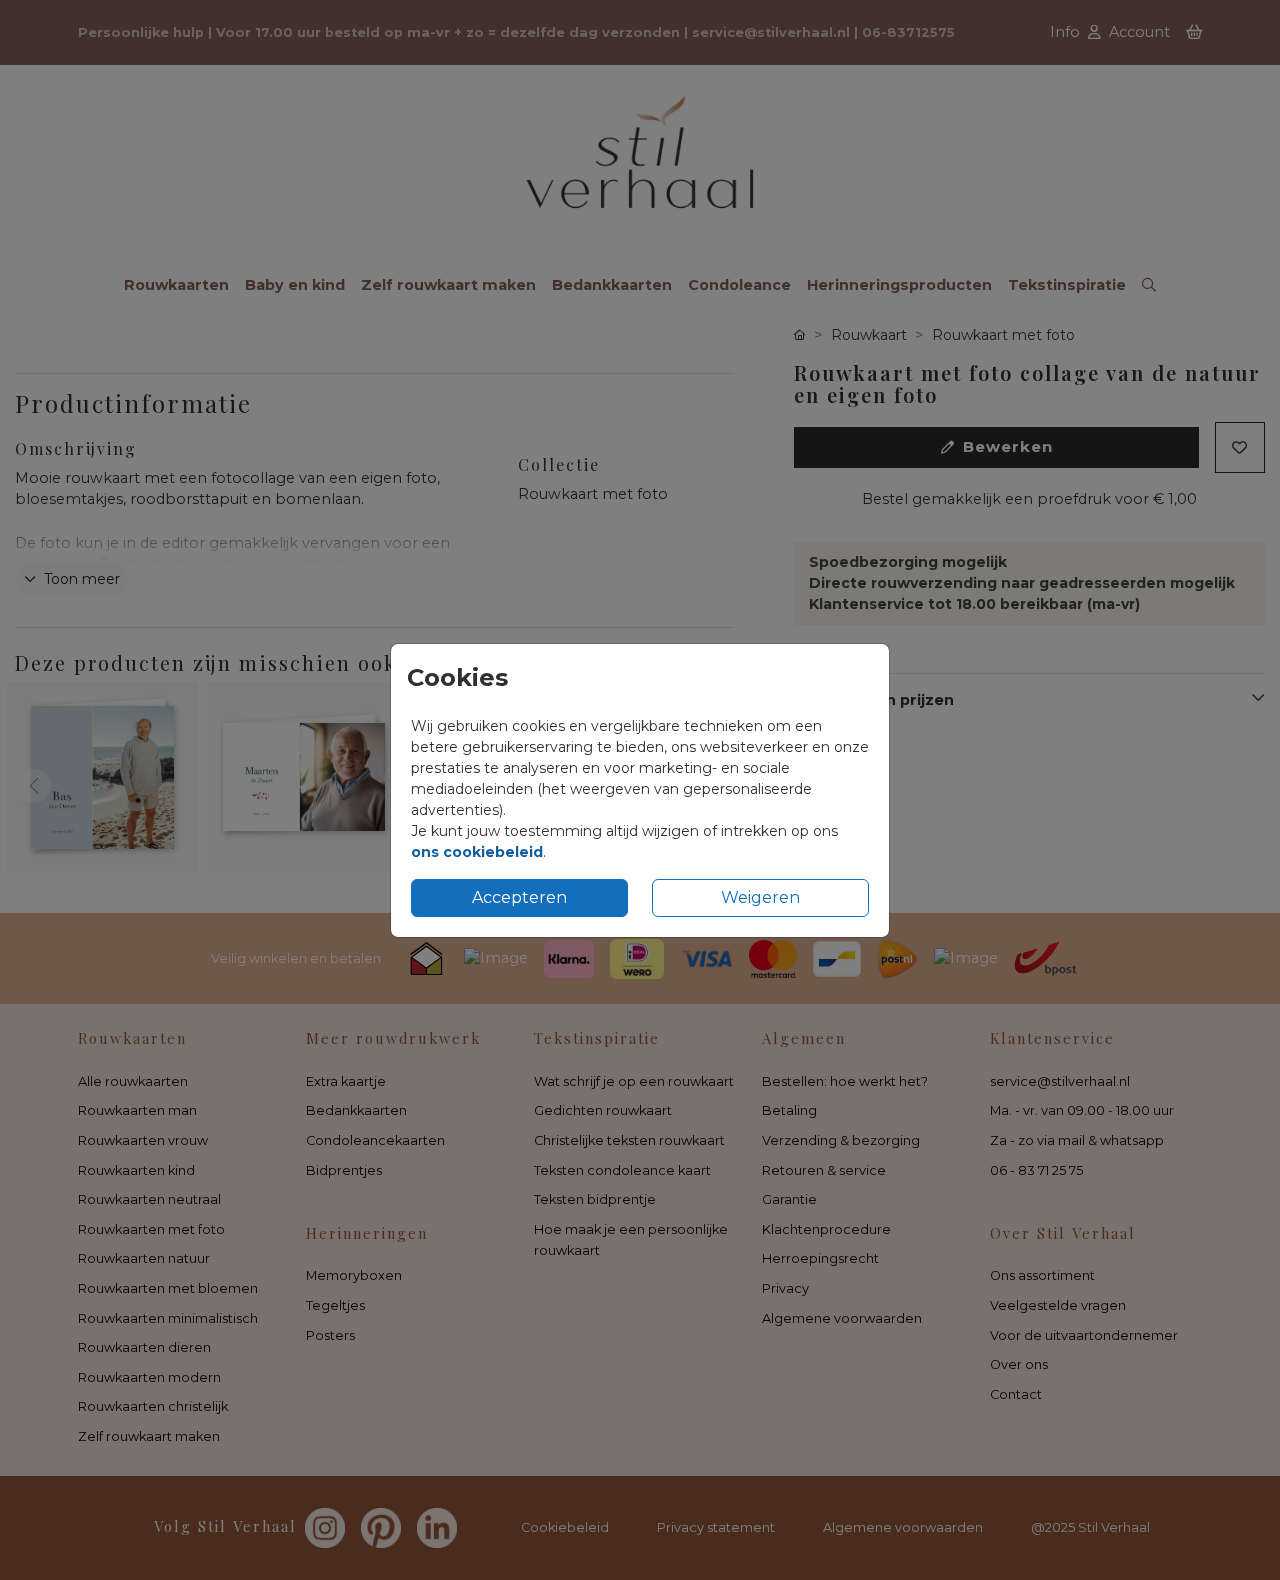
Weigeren (760, 897)
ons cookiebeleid (477, 852)
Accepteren (519, 897)
